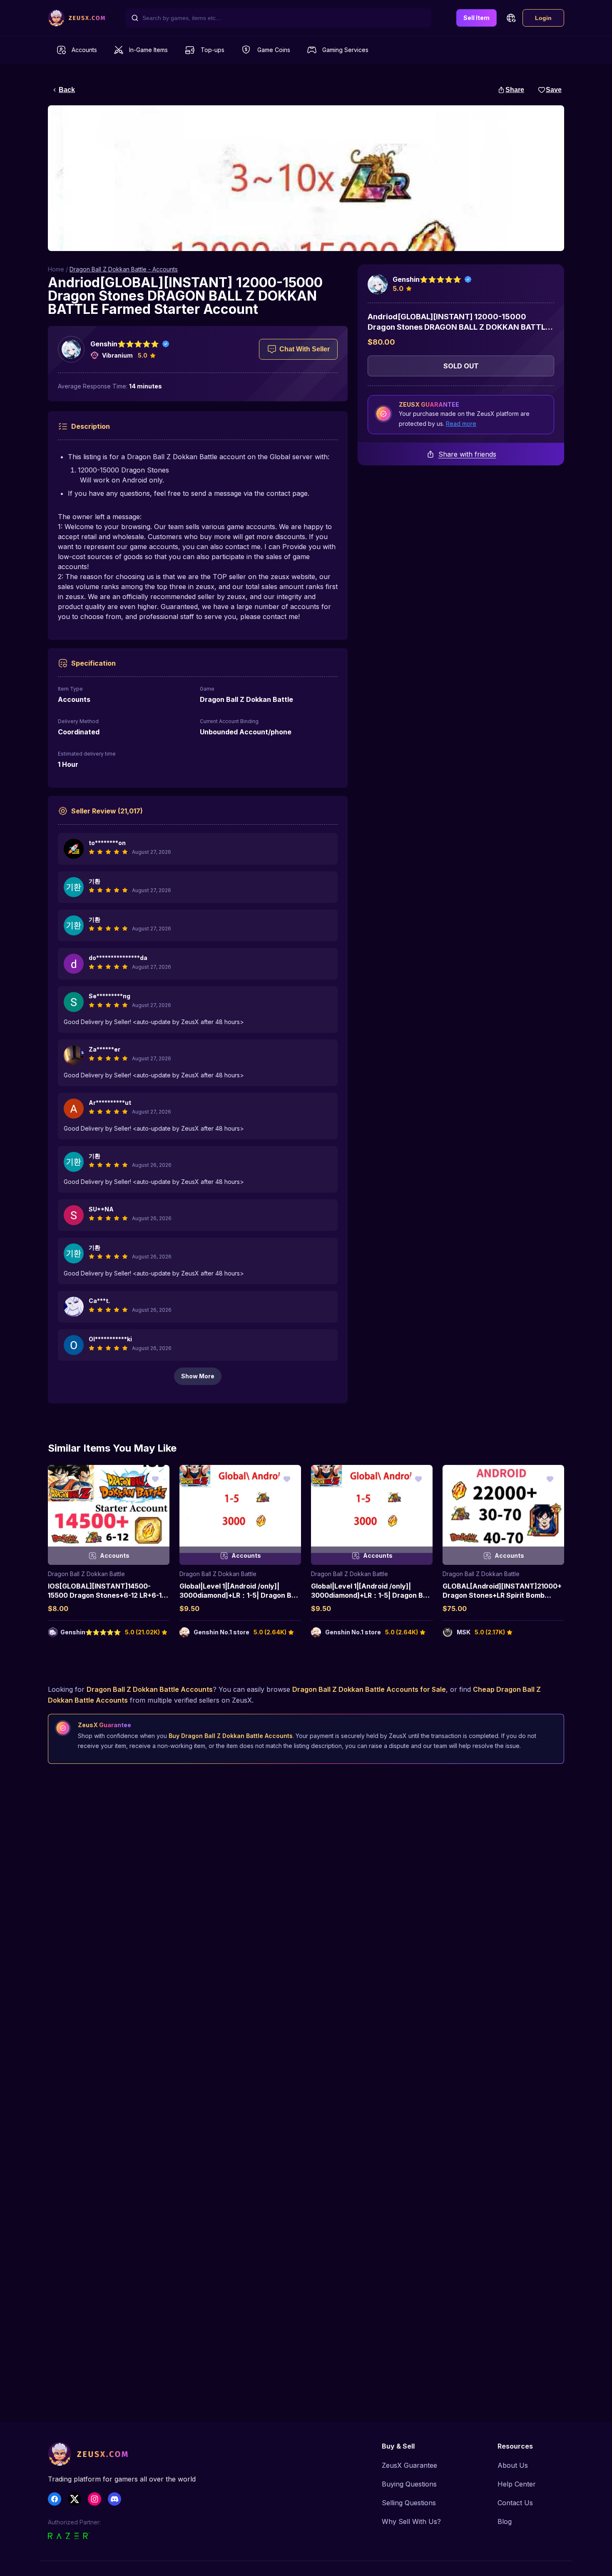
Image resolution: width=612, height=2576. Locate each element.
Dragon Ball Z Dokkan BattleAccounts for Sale (369, 1689)
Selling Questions (409, 2503)
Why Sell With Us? (411, 2521)
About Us (513, 2465)
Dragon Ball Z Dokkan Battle (86, 1574)
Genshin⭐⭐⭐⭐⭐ (125, 344)
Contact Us (515, 2503)
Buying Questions (409, 2484)
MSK (464, 1632)
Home (56, 269)
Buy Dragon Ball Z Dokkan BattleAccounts (231, 1736)
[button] (511, 18)
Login (543, 18)
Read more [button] (461, 424)
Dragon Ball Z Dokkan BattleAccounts (150, 1689)
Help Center (517, 2484)
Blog (505, 2521)
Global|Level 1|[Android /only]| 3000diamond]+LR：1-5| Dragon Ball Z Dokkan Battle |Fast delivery (239, 1595)
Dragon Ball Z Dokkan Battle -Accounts (124, 269)
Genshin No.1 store (221, 1632)
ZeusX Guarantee (409, 2465)
